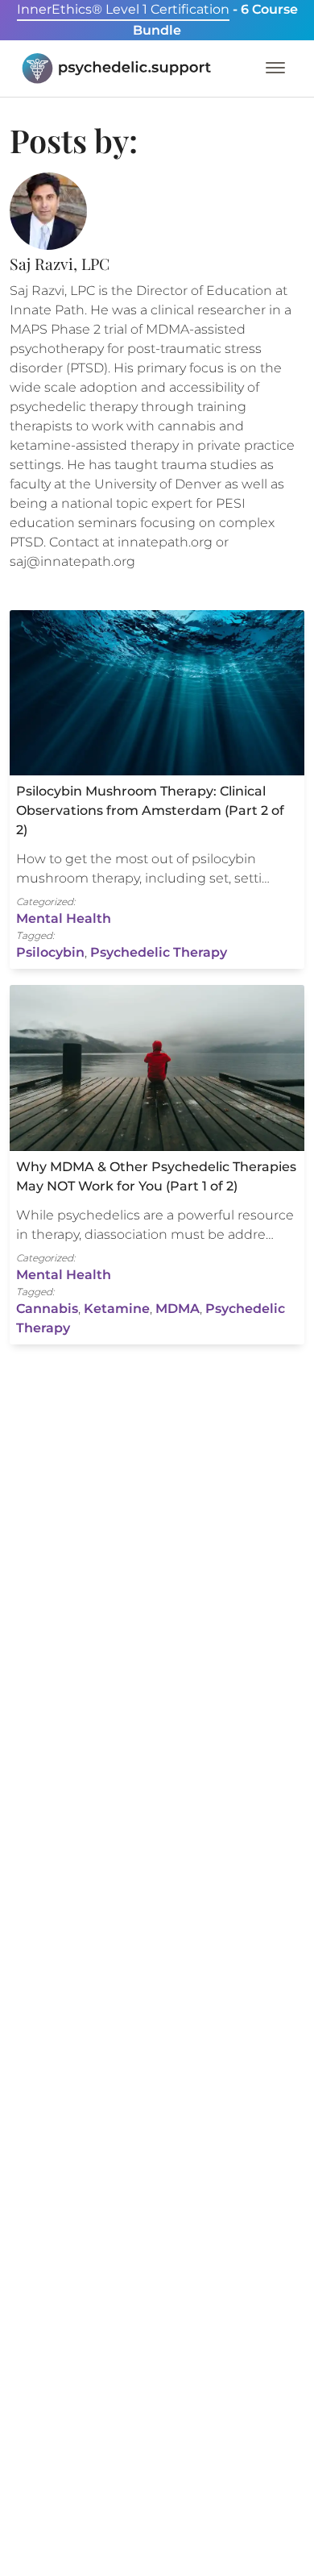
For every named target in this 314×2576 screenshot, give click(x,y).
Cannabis (47, 1309)
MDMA (178, 1309)
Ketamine (117, 1309)
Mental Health (64, 918)
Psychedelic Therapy (159, 952)
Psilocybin (50, 952)
